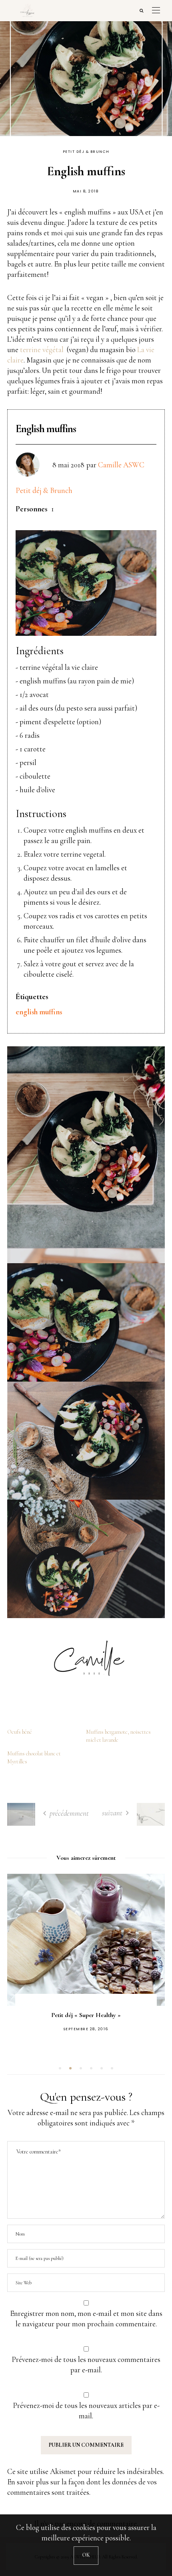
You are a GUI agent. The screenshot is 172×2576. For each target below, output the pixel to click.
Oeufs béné (20, 1732)
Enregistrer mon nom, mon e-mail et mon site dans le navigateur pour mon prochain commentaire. (86, 2319)
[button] (60, 2068)
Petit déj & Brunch (86, 152)
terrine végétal (42, 350)
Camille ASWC (121, 465)
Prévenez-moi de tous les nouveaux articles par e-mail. (86, 2411)
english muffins (39, 1012)
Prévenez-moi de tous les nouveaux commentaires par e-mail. (86, 2365)
